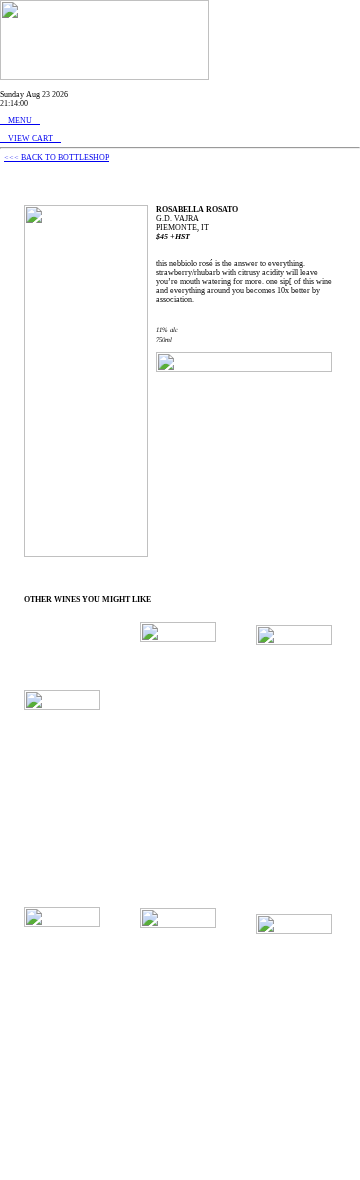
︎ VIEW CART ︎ (30, 138)
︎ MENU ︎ (20, 120)
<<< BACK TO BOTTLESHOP (56, 157)
